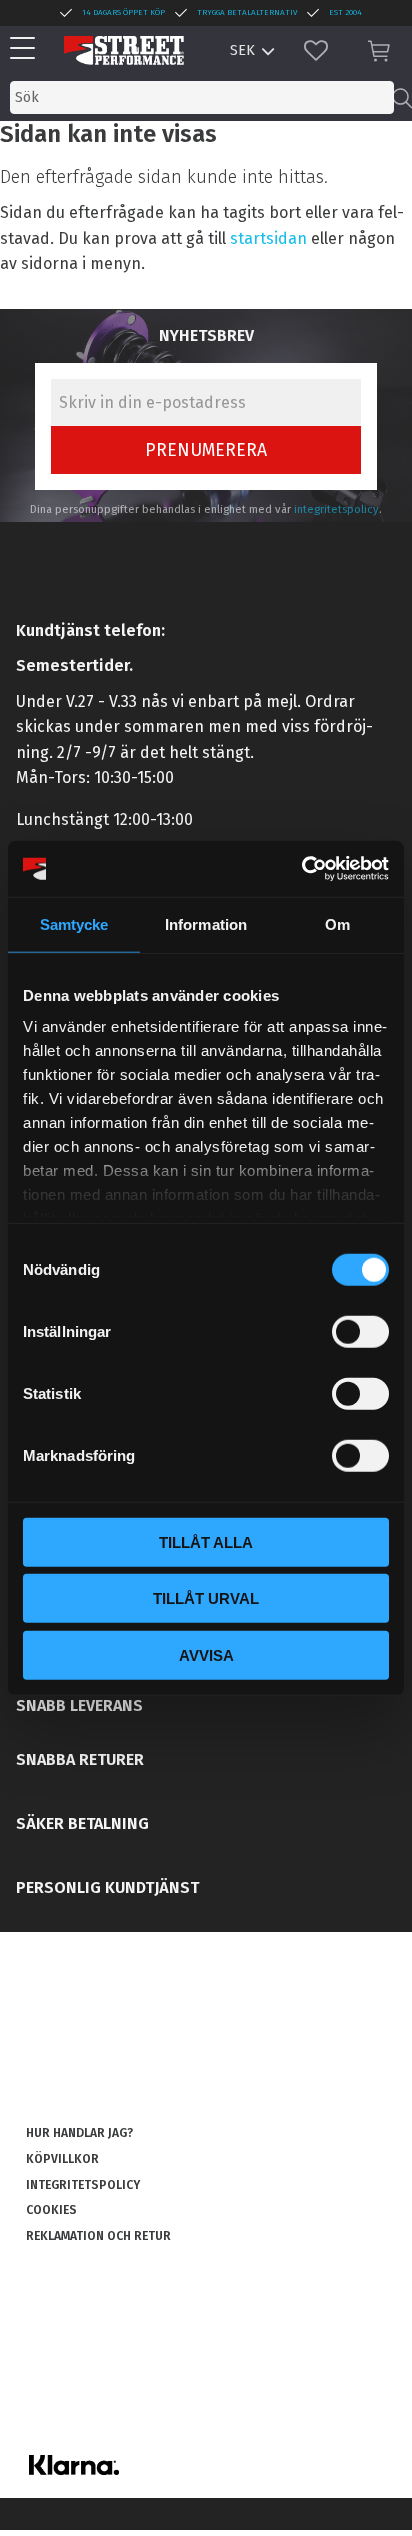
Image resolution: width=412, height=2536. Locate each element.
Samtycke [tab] (74, 923)
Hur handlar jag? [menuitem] (79, 2133)
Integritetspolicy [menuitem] (83, 2185)
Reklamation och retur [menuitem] (98, 2236)
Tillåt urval (206, 1598)
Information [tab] (206, 923)
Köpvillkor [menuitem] (62, 2159)
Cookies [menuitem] (51, 2210)
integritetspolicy (336, 509)
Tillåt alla (206, 1541)
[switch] (360, 1331)
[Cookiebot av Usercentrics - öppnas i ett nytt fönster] (301, 869)
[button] (27, 49)
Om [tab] (337, 923)
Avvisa (206, 1654)
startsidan (268, 238)
